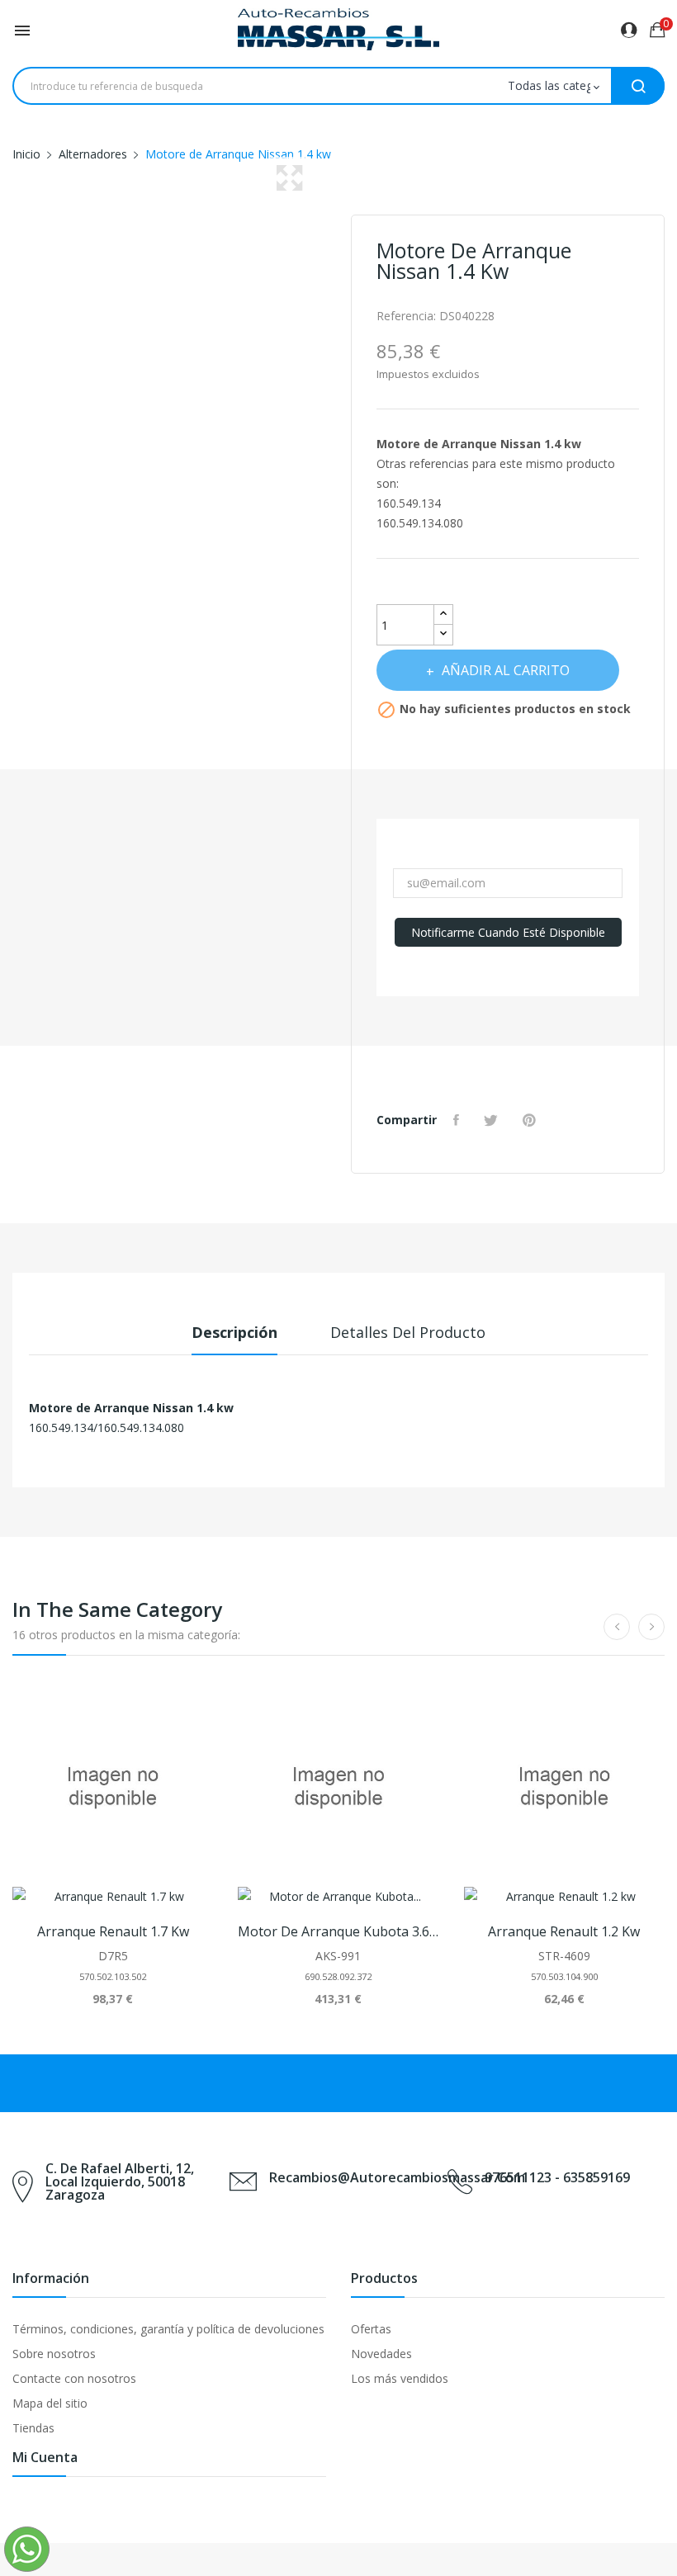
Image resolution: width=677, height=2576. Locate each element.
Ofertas (371, 2329)
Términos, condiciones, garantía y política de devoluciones (168, 2329)
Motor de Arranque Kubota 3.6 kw (338, 1931)
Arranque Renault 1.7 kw (113, 1931)
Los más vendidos (400, 2378)
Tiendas (33, 2428)
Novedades (381, 2354)
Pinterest (531, 1120)
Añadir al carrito (506, 670)
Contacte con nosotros (74, 2378)
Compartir (458, 1120)
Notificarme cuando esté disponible (508, 932)
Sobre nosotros (54, 2354)
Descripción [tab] (234, 1332)
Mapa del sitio (50, 2403)
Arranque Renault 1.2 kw (564, 1931)
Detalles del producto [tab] (408, 1332)
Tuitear (493, 1120)
